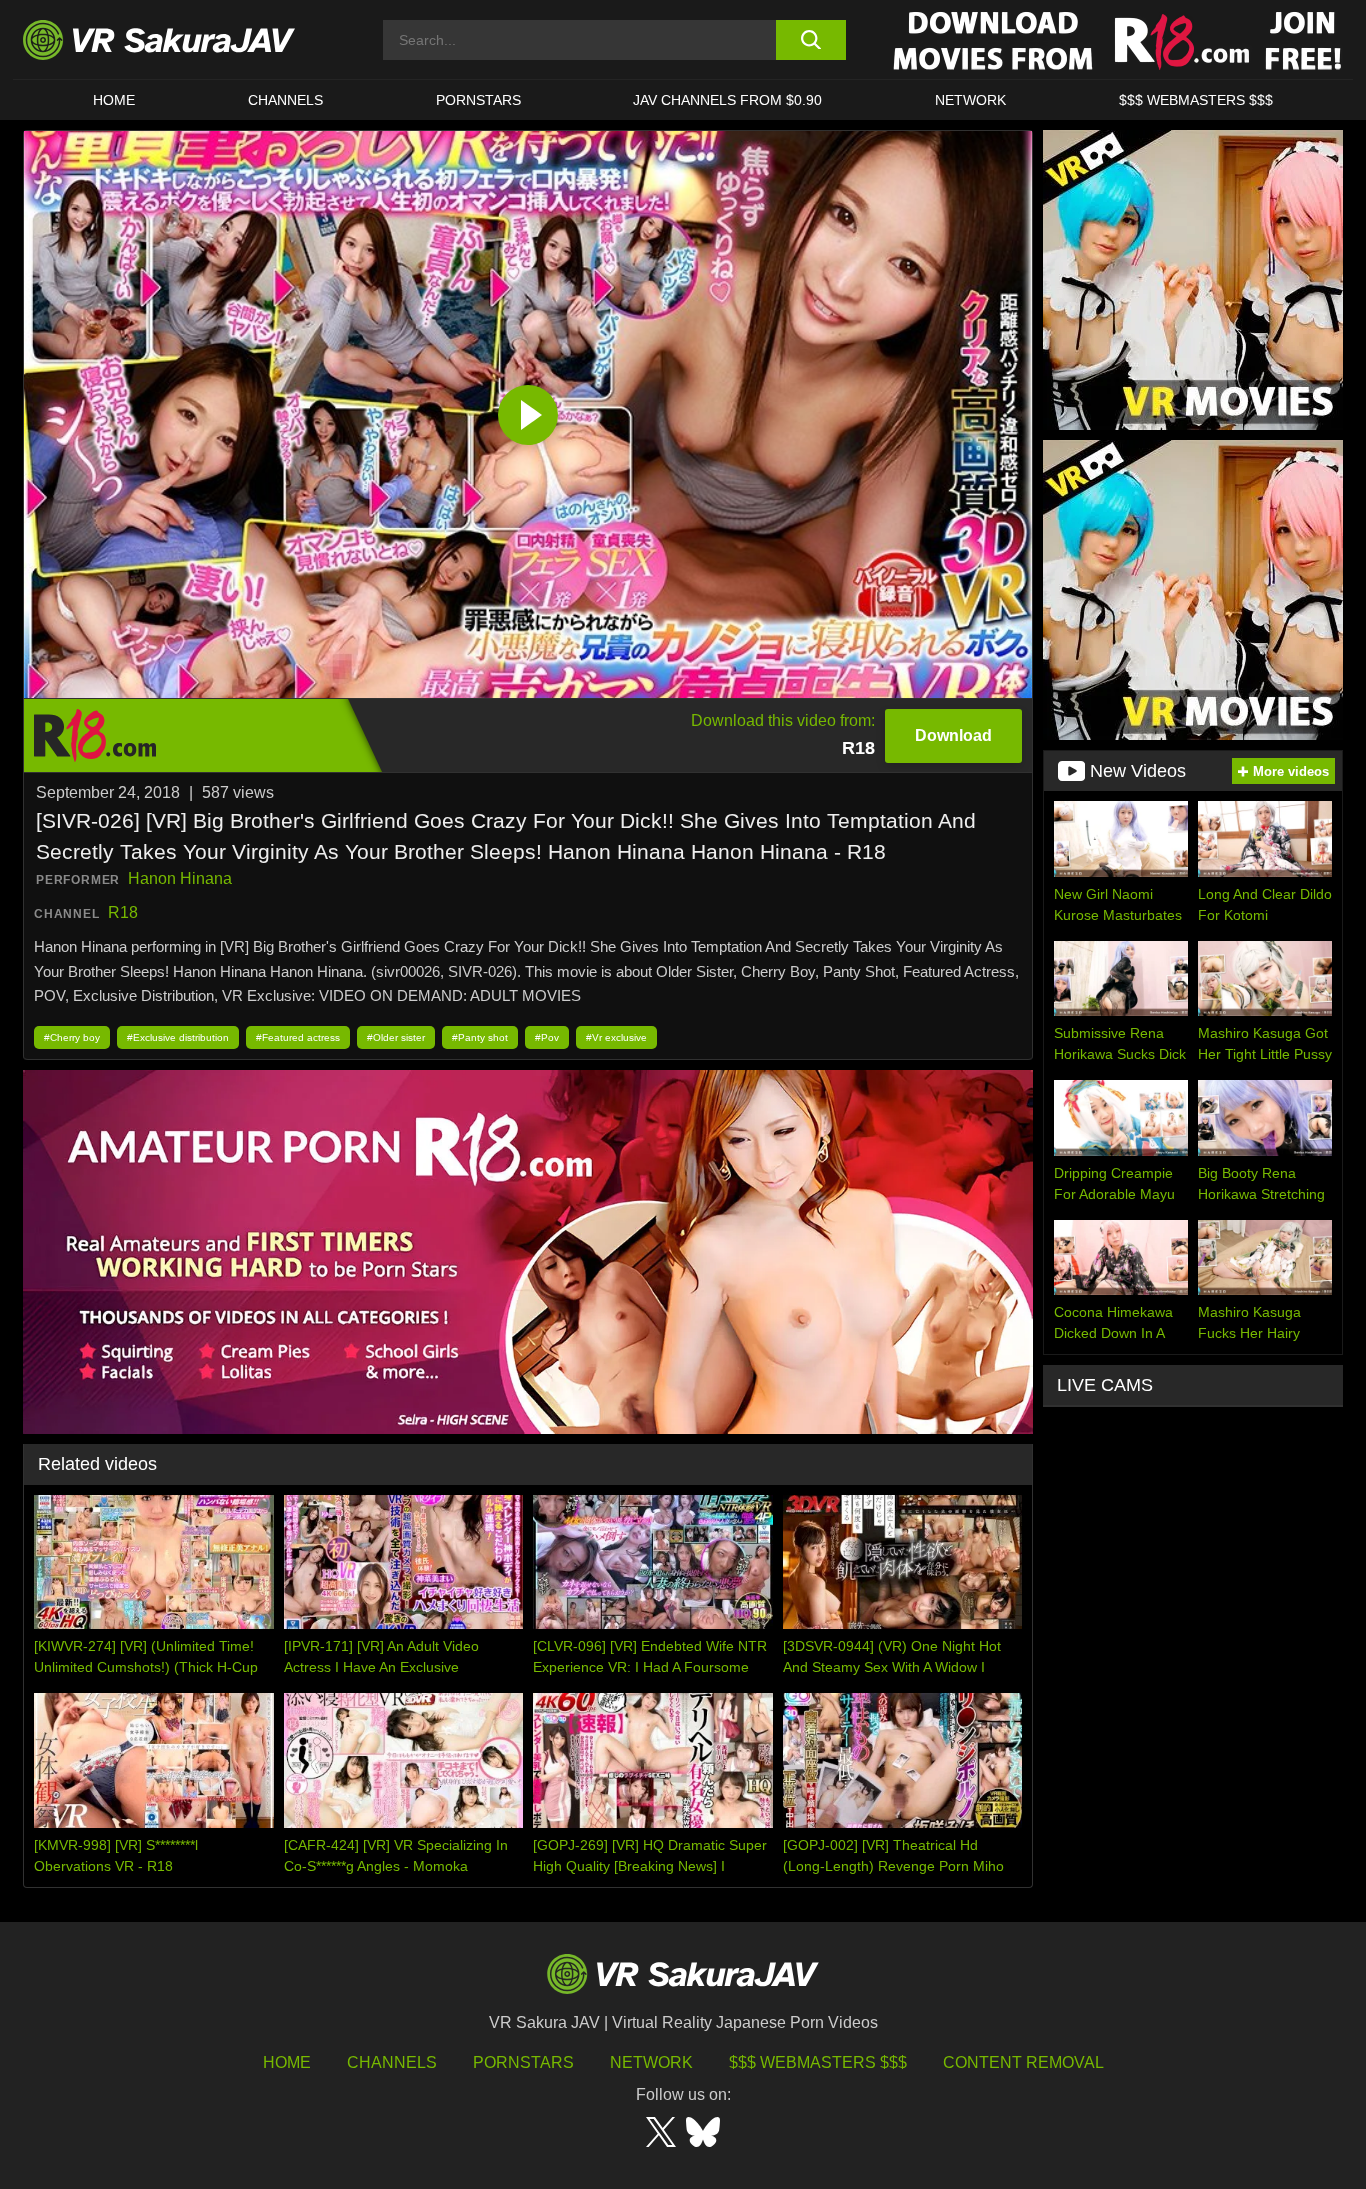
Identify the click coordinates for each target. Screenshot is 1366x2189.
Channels (285, 100)
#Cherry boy (72, 1037)
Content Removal (1023, 2062)
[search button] (810, 40)
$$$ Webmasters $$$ (818, 2062)
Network (970, 100)
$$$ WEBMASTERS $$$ (1196, 100)
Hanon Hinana (180, 878)
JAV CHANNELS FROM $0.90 (727, 100)
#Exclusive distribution (178, 1037)
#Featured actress (298, 1037)
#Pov (547, 1037)
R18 (123, 912)
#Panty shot (480, 1037)
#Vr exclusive (616, 1037)
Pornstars (478, 100)
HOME (114, 100)
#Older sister (396, 1037)
